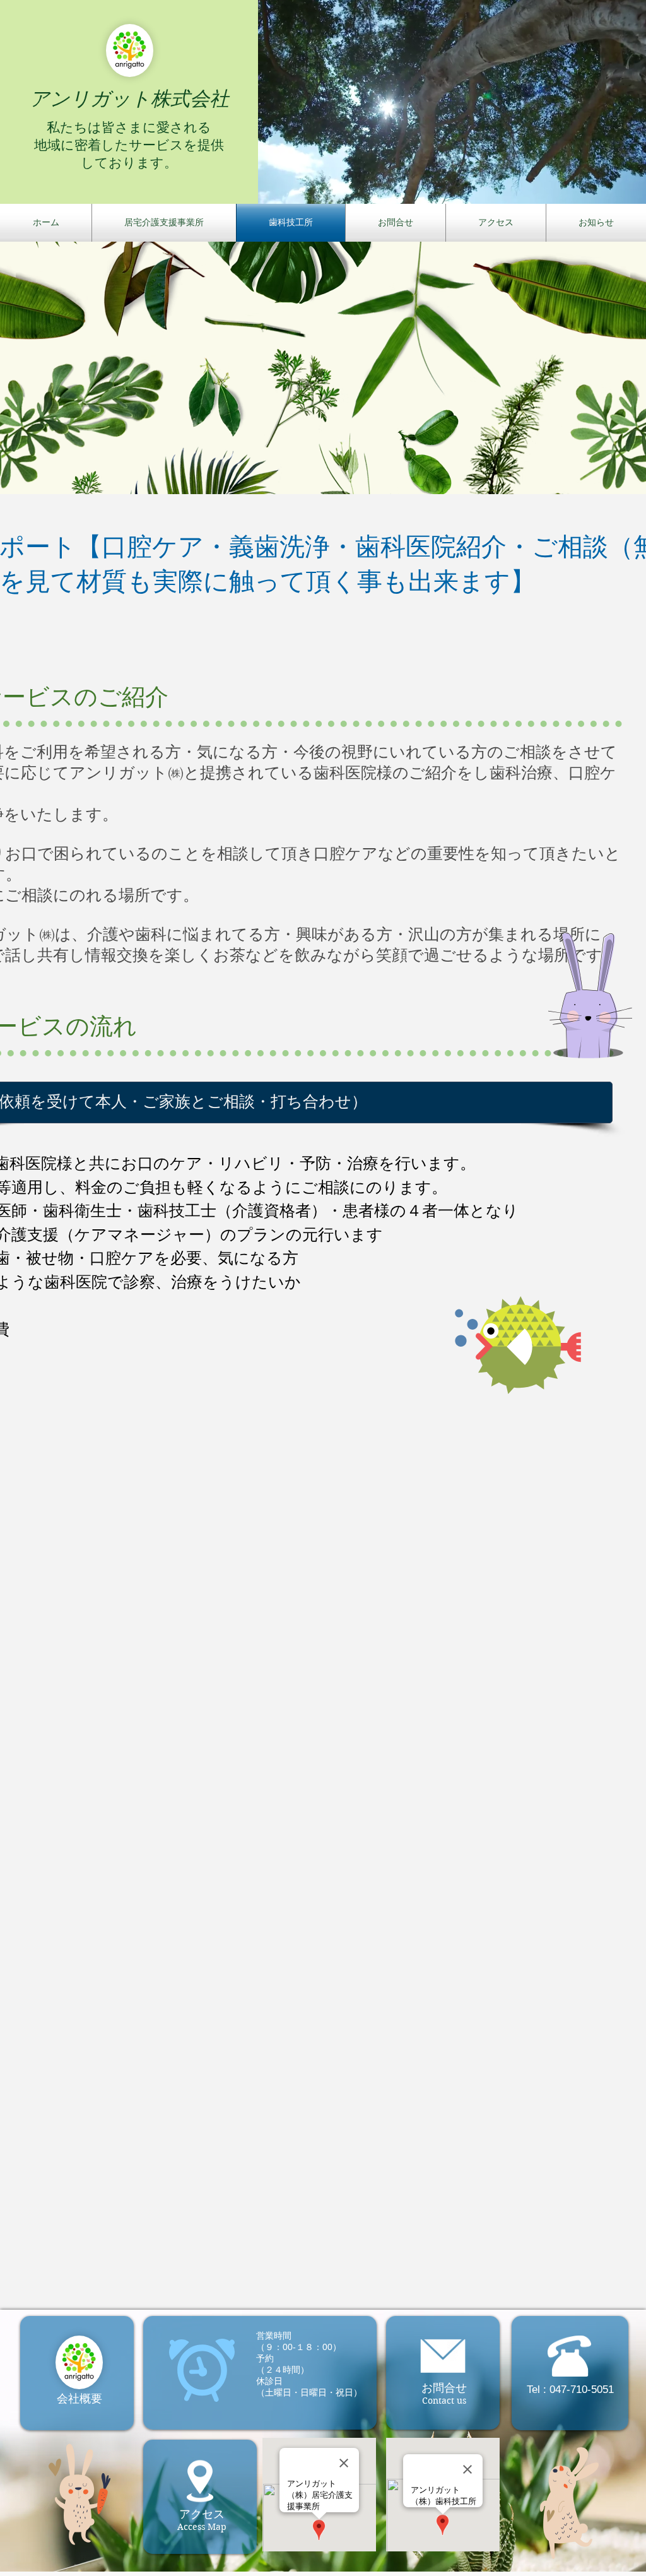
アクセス (202, 2514)
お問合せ (444, 2388)
